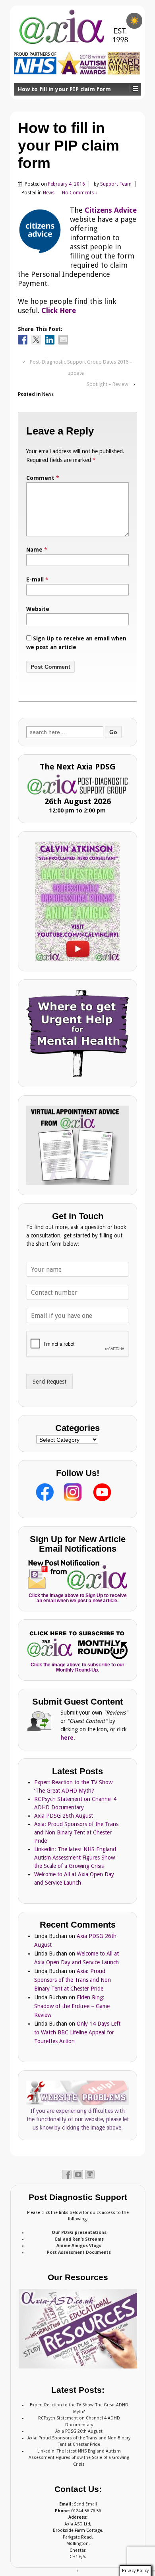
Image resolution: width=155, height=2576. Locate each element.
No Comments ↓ (80, 193)
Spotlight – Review (108, 384)
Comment (43, 478)
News (49, 193)
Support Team (116, 184)
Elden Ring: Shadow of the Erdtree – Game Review (72, 2006)
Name (34, 550)
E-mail (35, 579)
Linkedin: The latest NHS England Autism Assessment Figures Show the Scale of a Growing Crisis (75, 1858)
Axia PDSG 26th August (64, 1816)
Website (38, 609)
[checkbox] (134, 21)
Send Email (85, 2504)
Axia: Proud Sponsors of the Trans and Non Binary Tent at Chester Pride (76, 1832)
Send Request (49, 1382)
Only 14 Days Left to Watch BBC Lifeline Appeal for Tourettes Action (77, 2032)
